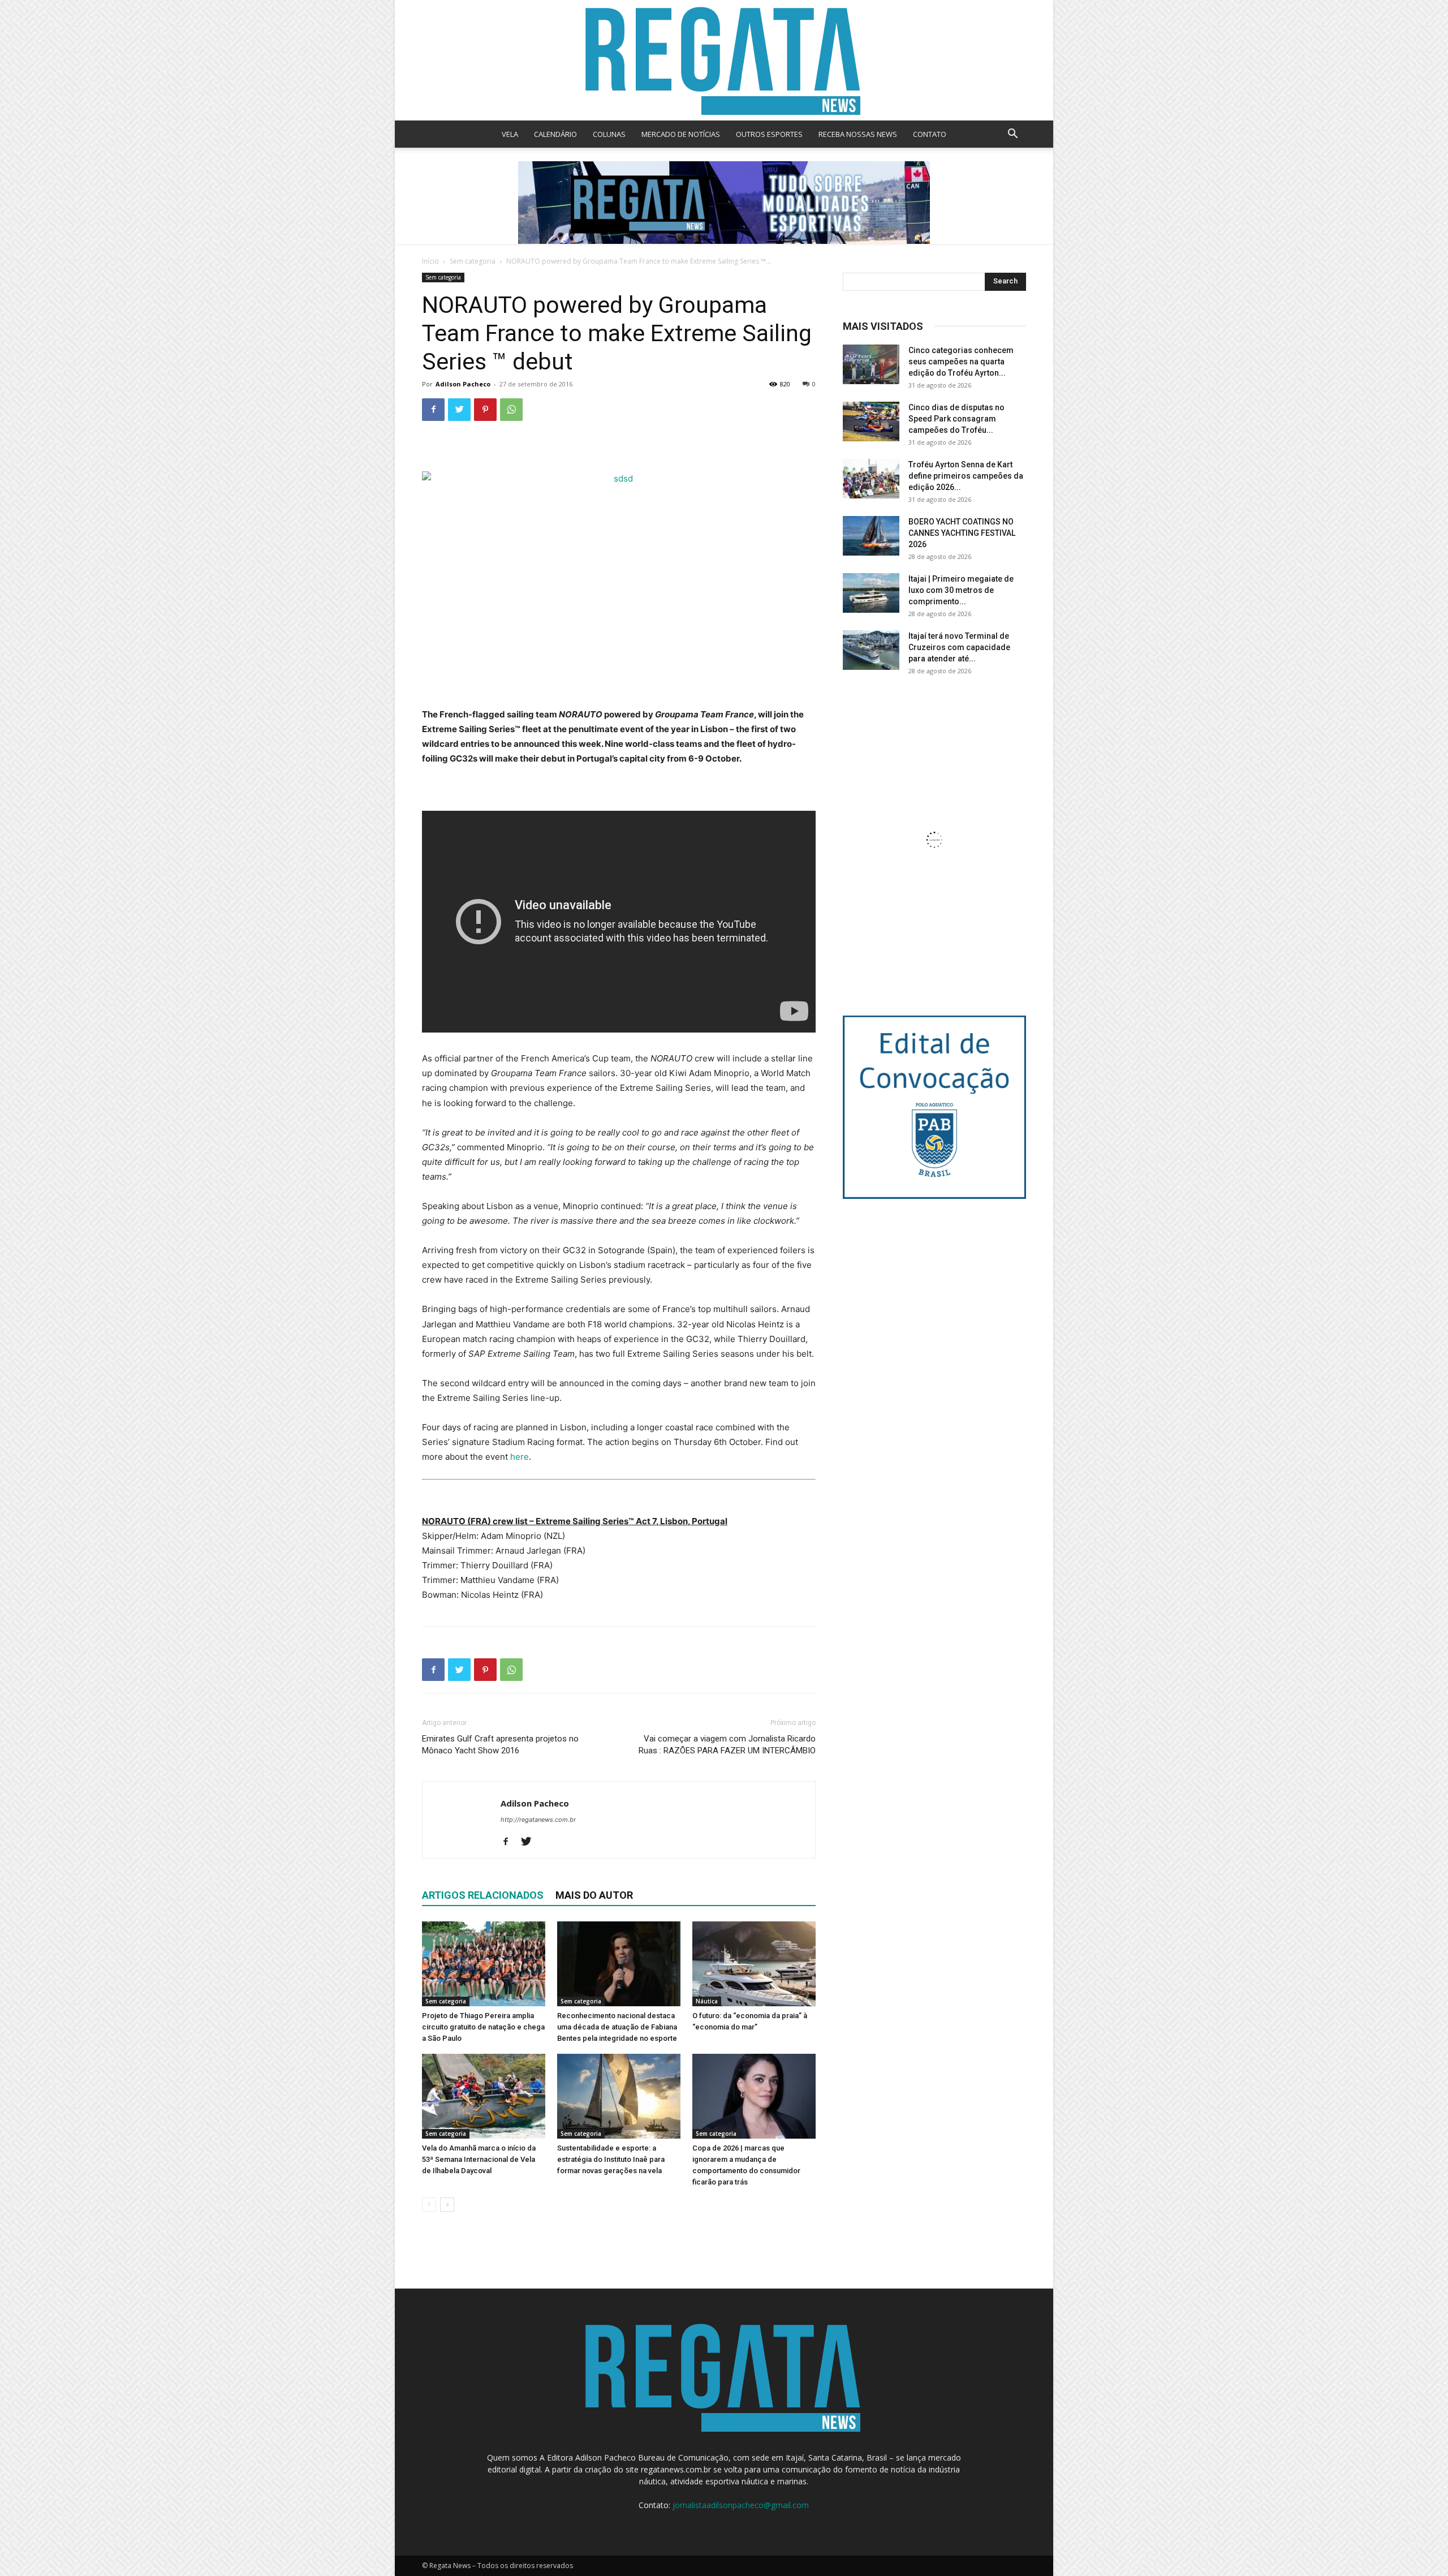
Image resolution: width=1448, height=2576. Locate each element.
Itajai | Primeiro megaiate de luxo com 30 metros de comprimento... (961, 590)
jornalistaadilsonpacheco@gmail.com (741, 2505)
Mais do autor (594, 1895)
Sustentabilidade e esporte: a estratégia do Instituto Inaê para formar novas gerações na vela (611, 2159)
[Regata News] (724, 60)
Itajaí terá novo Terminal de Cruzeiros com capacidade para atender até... (959, 647)
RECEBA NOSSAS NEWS (858, 134)
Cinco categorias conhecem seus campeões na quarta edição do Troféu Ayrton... (961, 362)
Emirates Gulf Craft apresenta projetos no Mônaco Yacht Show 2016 (500, 1745)
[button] (1012, 135)
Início (430, 261)
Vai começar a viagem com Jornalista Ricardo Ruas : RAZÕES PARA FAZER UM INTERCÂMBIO (727, 1745)
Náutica (707, 2001)
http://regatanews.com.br (538, 1820)
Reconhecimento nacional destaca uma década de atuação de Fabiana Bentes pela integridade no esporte (617, 2027)
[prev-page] (429, 2205)
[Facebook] (433, 410)
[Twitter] (459, 410)
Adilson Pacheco (463, 384)
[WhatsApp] (511, 410)
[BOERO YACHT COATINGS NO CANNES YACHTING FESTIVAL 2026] (871, 536)
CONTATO (930, 134)
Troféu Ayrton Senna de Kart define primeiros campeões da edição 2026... (966, 476)
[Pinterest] (485, 410)
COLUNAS (609, 134)
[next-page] (447, 2205)
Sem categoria (473, 261)
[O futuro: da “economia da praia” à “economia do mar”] (754, 1964)
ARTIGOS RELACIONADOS (483, 1895)
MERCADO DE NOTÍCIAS (681, 134)
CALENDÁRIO (555, 134)
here (520, 1457)
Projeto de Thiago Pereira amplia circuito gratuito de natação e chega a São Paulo (483, 2027)
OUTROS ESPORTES (769, 134)
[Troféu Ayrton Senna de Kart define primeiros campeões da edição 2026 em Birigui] (871, 479)
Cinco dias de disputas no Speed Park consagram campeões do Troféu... (956, 419)
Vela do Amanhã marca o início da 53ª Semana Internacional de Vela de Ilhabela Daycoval (479, 2159)
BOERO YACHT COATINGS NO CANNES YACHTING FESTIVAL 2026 (962, 533)
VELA (510, 134)
